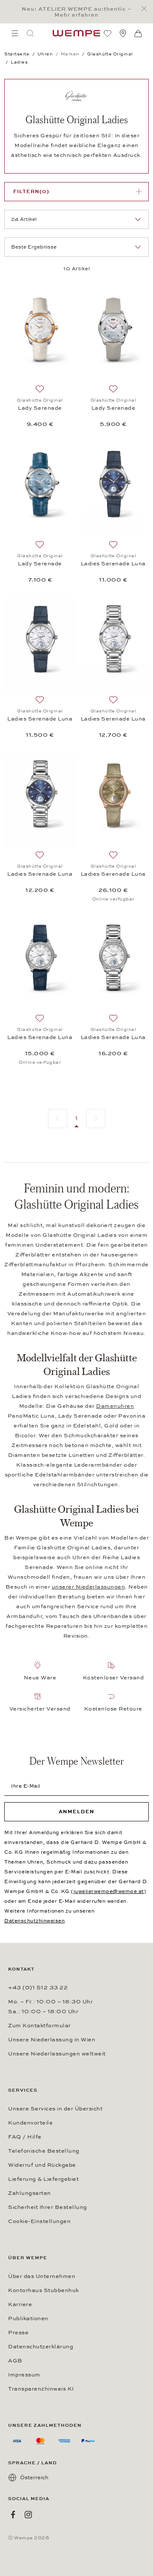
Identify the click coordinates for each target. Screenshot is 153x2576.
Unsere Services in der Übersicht (55, 2109)
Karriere (20, 2304)
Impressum (24, 2375)
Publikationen (28, 2318)
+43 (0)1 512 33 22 (38, 1988)
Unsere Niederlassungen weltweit (57, 2054)
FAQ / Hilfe (25, 2137)
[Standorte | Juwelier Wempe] (123, 33)
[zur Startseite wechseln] (76, 33)
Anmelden (76, 1812)
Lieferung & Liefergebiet (43, 2179)
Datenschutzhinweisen (34, 1921)
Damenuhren (115, 1406)
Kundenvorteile (30, 2123)
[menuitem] (15, 33)
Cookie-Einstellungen (39, 2221)
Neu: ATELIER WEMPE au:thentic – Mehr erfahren (76, 12)
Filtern (31, 191)
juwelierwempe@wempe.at (109, 1891)
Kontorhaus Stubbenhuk (44, 2290)
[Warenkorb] (138, 34)
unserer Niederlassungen (89, 1587)
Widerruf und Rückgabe (42, 2165)
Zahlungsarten (30, 2193)
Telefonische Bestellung (44, 2151)
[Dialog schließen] (146, 9)
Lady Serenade (40, 408)
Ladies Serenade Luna (113, 564)
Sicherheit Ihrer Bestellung (48, 2207)
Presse (18, 2333)
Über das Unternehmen (42, 2276)
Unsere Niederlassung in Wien (52, 2040)
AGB (15, 2361)
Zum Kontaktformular (40, 2026)
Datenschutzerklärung (41, 2347)
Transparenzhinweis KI (41, 2389)
